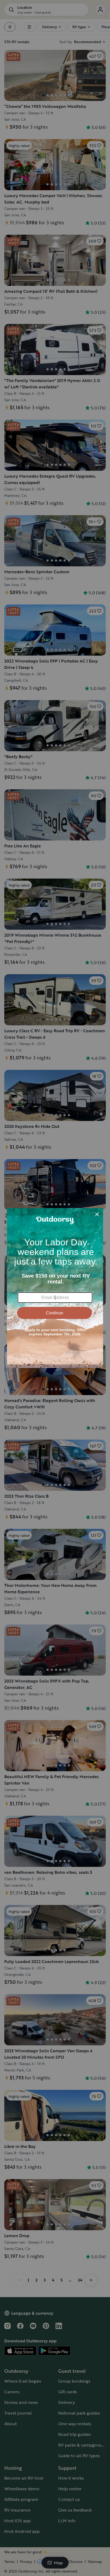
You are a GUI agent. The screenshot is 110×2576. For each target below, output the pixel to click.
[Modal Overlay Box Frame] (55, 1288)
